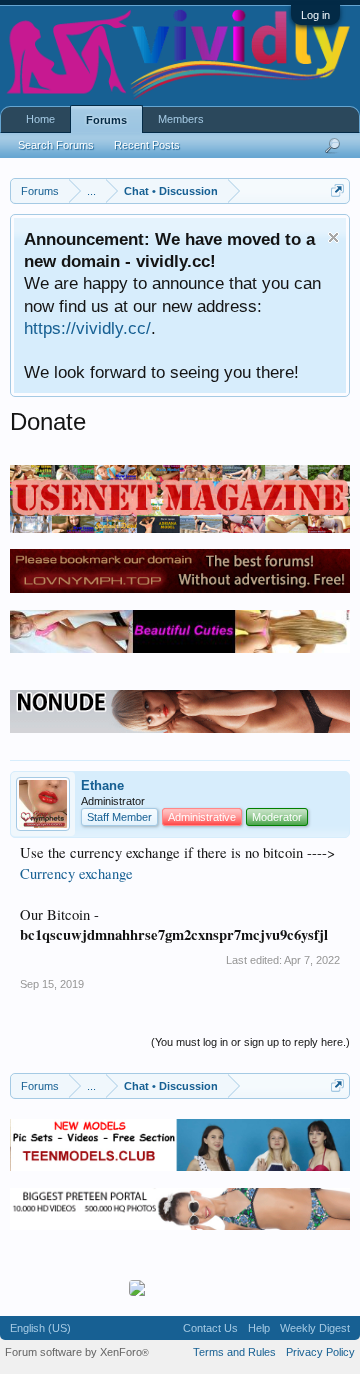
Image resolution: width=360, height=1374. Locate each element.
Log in (315, 15)
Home (40, 119)
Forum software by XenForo (77, 1352)
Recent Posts (147, 145)
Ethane (102, 785)
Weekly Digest (315, 1328)
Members (181, 119)
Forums (106, 120)
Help (259, 1328)
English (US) (40, 1328)
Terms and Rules (234, 1352)
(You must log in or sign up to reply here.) (250, 1042)
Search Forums (56, 145)
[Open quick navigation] (337, 190)
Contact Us (210, 1328)
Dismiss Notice (333, 237)
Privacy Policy (320, 1352)
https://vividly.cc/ (87, 328)
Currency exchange (76, 873)
